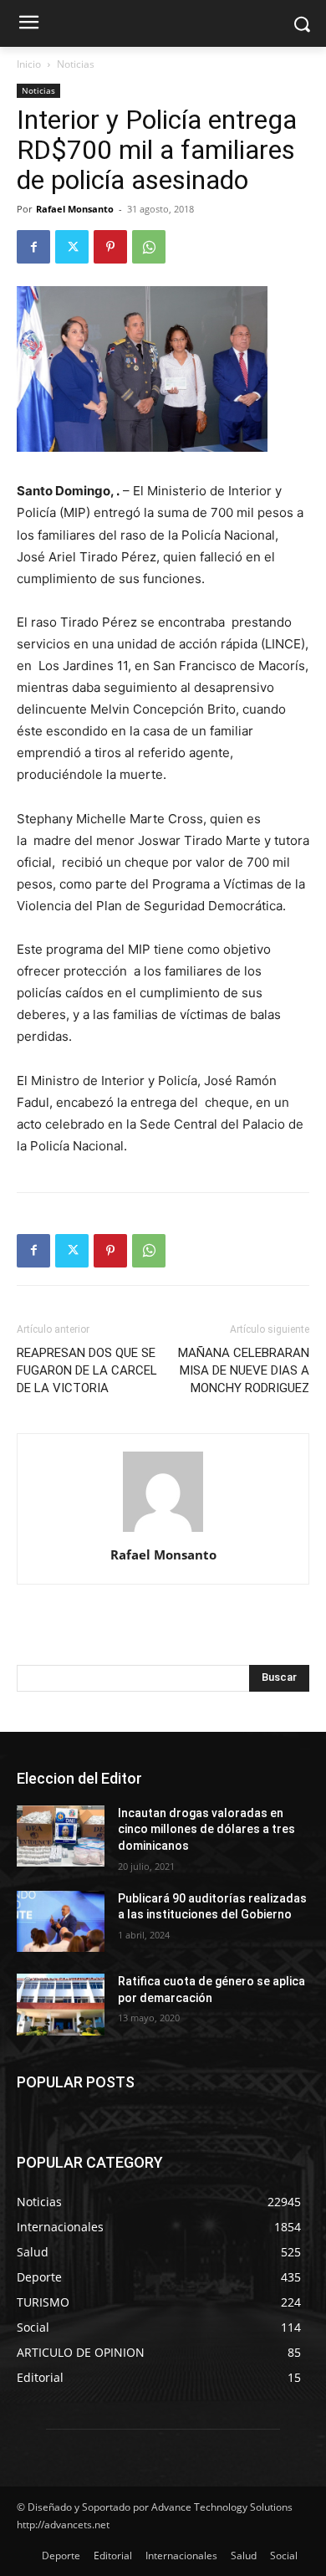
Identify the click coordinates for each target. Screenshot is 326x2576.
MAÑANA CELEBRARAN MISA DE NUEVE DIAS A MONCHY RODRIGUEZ (244, 1370)
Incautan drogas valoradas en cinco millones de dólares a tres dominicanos (206, 1829)
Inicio (29, 64)
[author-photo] (163, 1531)
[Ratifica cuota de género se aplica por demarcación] (61, 2005)
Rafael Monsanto (75, 209)
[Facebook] (33, 247)
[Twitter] (72, 247)
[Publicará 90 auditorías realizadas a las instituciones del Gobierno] (61, 1922)
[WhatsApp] (149, 247)
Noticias (76, 64)
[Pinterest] (110, 247)
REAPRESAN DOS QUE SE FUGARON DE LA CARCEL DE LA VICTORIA (87, 1370)
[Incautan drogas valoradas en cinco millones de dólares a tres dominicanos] (61, 1836)
